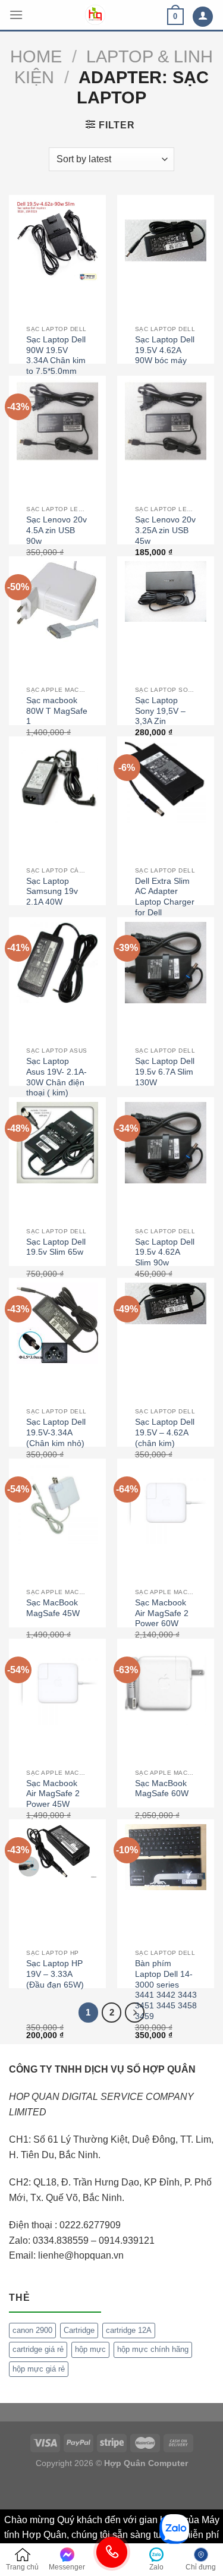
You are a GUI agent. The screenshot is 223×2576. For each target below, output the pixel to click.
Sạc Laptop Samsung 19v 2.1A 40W (52, 892)
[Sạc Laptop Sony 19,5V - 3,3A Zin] (166, 592)
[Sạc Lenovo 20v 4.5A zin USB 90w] (57, 421)
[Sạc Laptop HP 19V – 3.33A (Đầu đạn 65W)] (57, 1851)
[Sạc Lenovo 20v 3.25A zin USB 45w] (166, 421)
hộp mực (90, 2349)
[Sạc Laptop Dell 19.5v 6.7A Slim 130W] (166, 963)
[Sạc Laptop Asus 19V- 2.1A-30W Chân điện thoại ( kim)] (57, 963)
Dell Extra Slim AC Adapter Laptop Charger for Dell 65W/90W (165, 902)
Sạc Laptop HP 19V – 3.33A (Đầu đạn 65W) (55, 1974)
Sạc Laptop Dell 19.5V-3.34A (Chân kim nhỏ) (56, 1432)
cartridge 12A (129, 2330)
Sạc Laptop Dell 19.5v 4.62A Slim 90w (165, 1252)
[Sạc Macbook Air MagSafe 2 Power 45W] (57, 1684)
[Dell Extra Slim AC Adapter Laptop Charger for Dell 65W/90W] (166, 782)
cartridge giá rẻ (38, 2349)
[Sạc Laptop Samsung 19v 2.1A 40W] (57, 782)
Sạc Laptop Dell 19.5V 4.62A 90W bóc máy (165, 350)
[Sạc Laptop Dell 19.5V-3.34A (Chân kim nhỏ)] (57, 1323)
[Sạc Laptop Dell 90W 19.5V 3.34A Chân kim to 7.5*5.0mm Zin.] (57, 240)
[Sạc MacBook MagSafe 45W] (57, 1504)
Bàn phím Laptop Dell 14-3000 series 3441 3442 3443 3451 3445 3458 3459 (166, 1990)
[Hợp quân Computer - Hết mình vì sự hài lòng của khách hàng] (95, 15)
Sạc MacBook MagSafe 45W (53, 1608)
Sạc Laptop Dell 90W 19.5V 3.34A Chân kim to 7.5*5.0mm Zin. (56, 361)
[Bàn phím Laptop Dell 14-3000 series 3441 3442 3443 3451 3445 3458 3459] (166, 1857)
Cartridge (79, 2330)
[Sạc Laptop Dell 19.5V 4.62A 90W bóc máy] (166, 240)
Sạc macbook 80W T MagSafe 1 (57, 711)
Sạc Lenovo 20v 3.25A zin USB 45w (165, 530)
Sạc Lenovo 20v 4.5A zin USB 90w (56, 530)
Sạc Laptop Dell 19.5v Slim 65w (56, 1247)
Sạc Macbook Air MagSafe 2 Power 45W (53, 1794)
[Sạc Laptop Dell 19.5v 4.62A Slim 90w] (166, 1143)
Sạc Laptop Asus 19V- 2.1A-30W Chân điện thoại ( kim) (56, 1077)
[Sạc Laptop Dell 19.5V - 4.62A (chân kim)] (166, 1303)
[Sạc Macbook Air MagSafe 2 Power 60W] (166, 1504)
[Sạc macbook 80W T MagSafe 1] (57, 602)
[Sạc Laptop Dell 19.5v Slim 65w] (57, 1143)
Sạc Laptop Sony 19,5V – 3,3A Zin (160, 711)
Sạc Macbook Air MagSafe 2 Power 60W (162, 1613)
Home (36, 56)
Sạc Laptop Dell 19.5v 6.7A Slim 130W (165, 1072)
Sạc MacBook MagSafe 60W (162, 1789)
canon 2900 (32, 2330)
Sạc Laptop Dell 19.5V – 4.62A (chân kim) (165, 1432)
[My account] (203, 17)
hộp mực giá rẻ (39, 2369)
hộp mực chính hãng (153, 2349)
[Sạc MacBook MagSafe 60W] (166, 1684)
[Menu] (16, 15)
